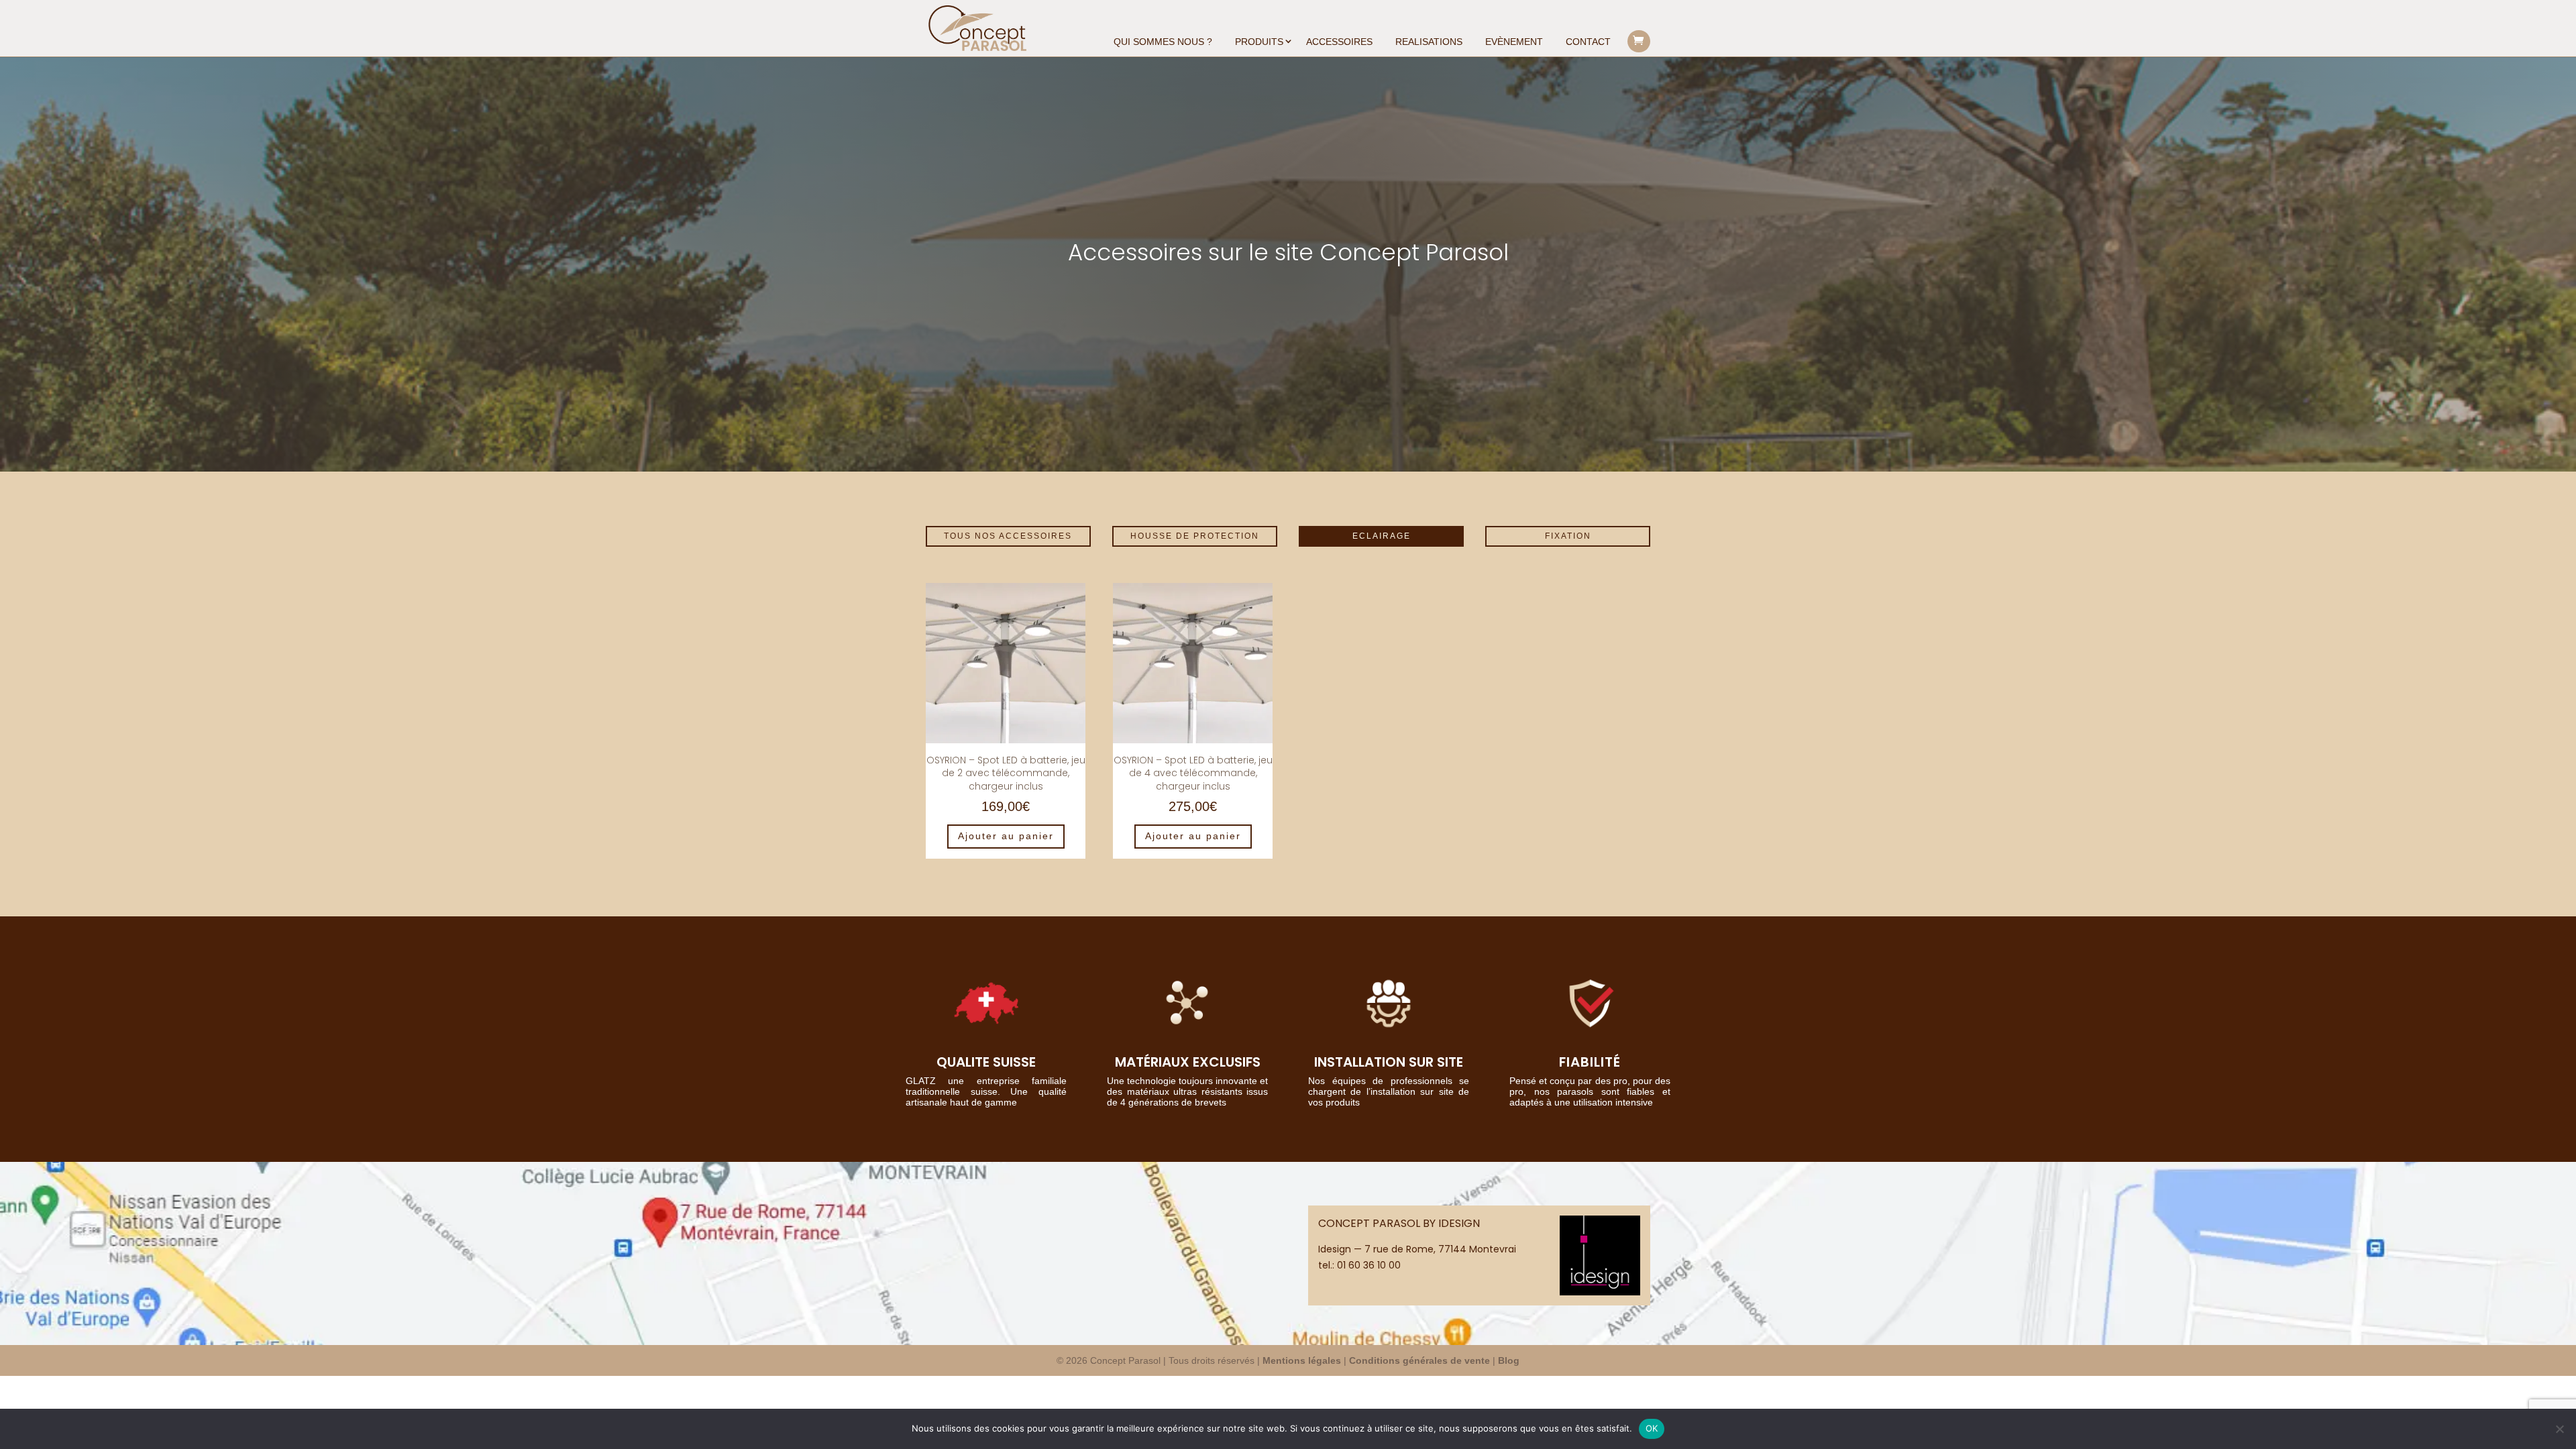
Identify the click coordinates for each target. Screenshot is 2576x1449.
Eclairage (1382, 536)
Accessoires (1339, 42)
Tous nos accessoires (1008, 536)
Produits (1259, 42)
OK (1652, 1428)
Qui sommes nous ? (1163, 42)
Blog (1509, 1360)
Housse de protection (1195, 536)
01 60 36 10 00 (1369, 1265)
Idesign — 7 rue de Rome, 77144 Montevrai (1417, 1249)
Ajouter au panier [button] (1006, 836)
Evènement (1514, 42)
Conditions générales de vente (1419, 1360)
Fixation (1568, 536)
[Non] (2559, 1429)
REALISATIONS (1429, 42)
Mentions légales (1302, 1360)
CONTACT (1588, 42)
